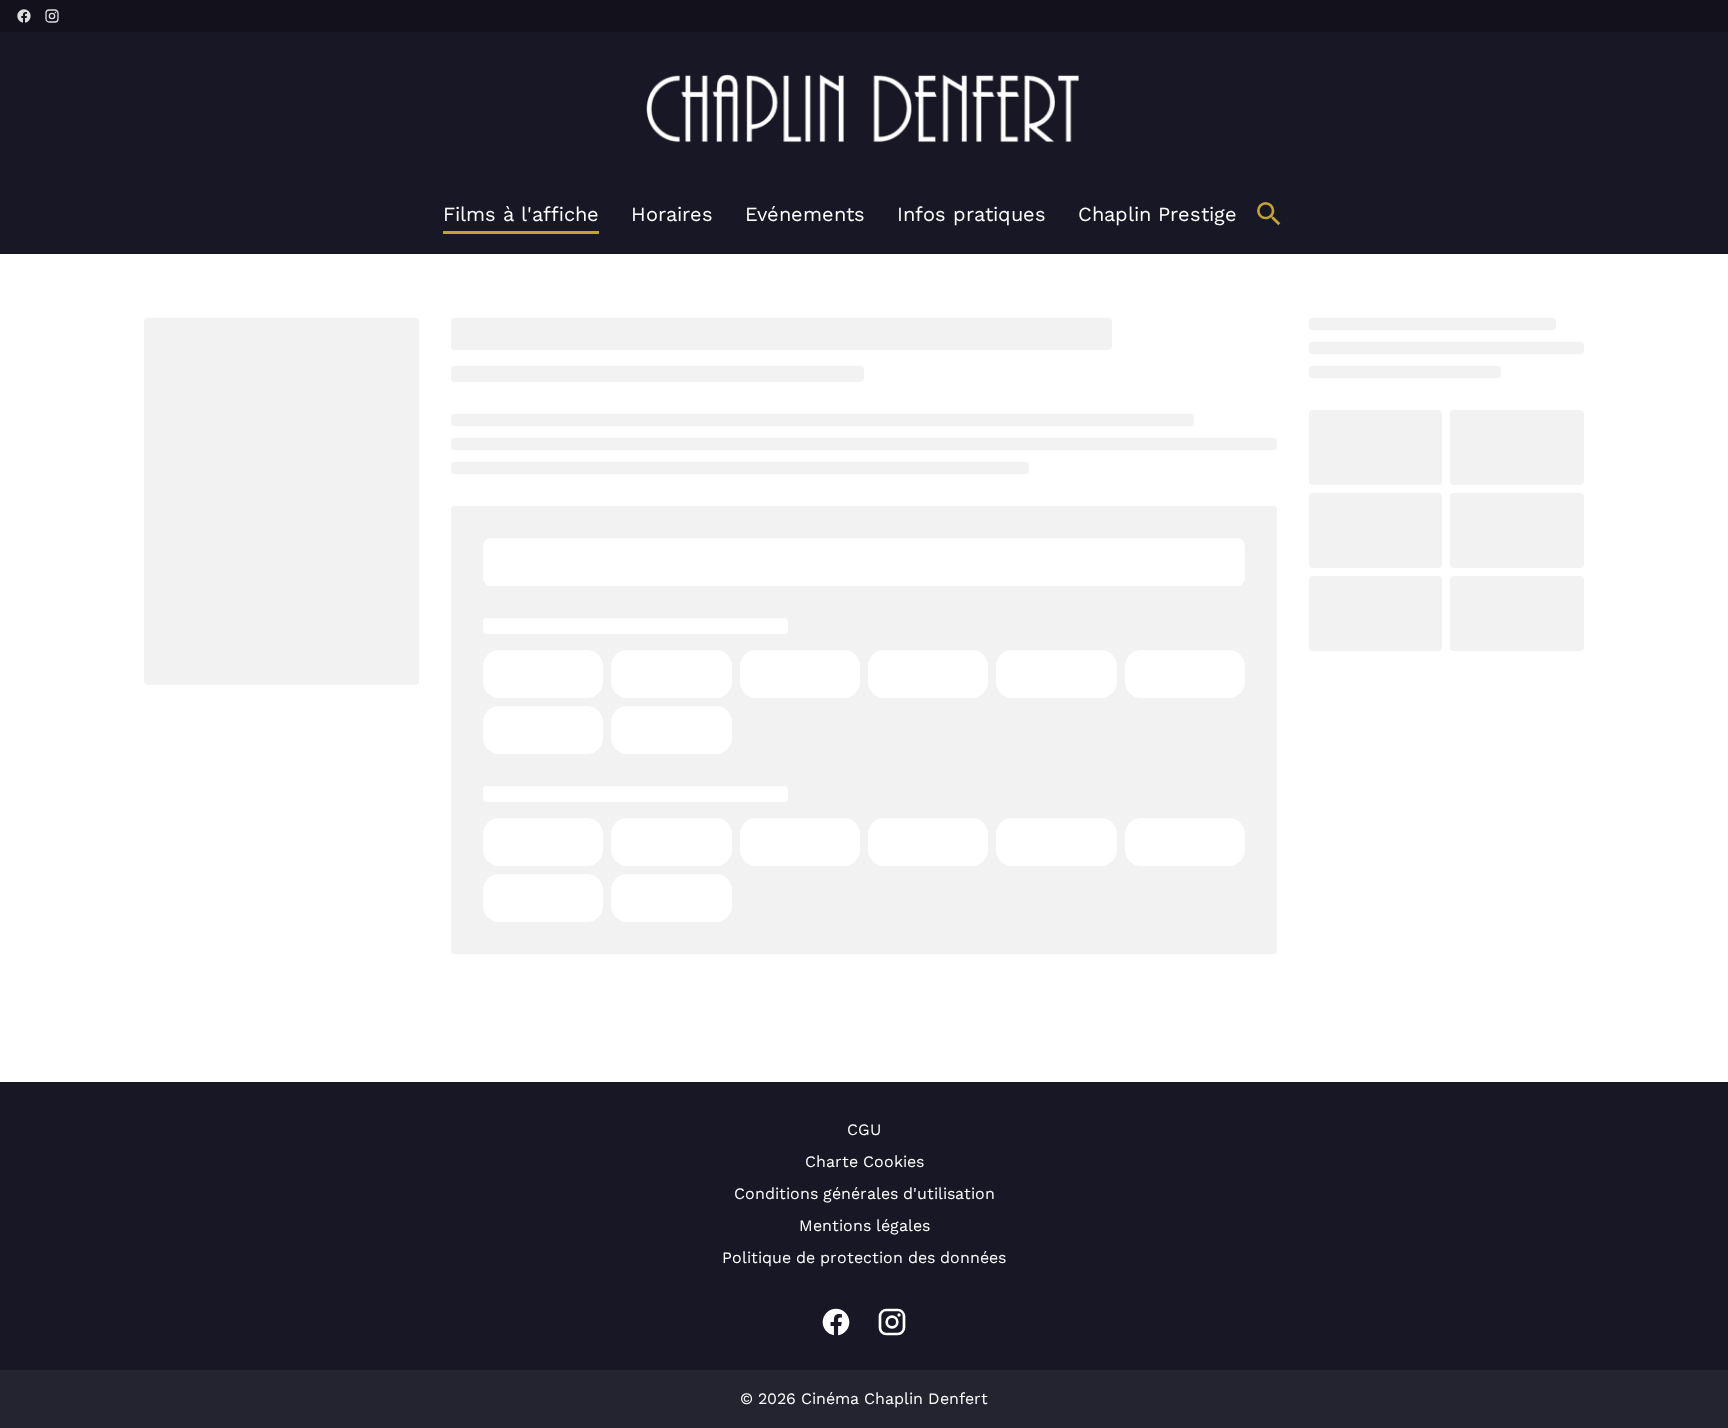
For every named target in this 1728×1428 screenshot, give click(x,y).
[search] (1269, 214)
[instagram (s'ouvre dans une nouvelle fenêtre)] (52, 16)
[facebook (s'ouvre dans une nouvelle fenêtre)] (24, 16)
